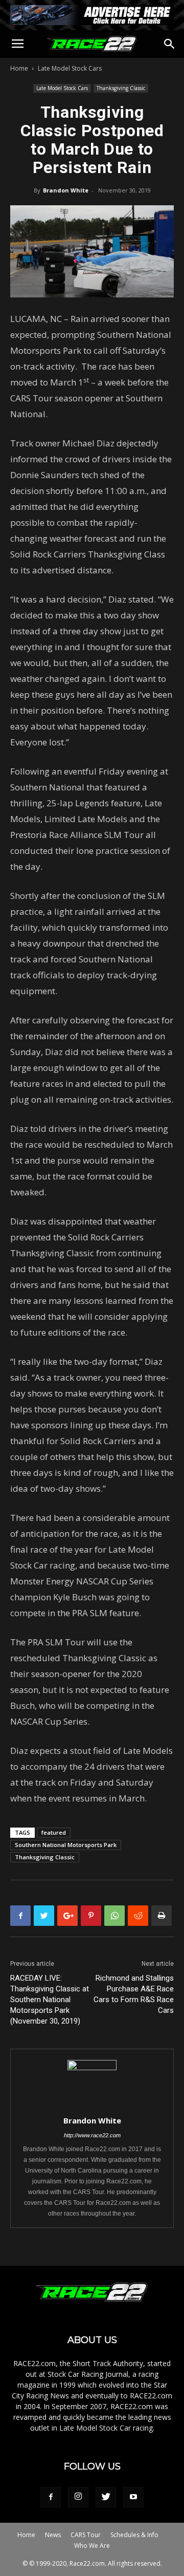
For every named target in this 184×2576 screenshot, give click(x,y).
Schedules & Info (134, 2535)
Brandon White (66, 190)
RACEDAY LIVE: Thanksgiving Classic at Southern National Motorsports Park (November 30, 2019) (50, 2000)
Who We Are (92, 2546)
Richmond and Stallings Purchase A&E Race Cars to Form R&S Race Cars (134, 1994)
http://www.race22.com (92, 2135)
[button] (170, 44)
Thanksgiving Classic (121, 88)
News (53, 2535)
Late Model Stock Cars (70, 68)
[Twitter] (106, 2497)
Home (19, 68)
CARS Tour (86, 2535)
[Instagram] (78, 2497)
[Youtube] (133, 2497)
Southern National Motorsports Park (66, 1845)
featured (54, 1832)
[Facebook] (51, 2497)
